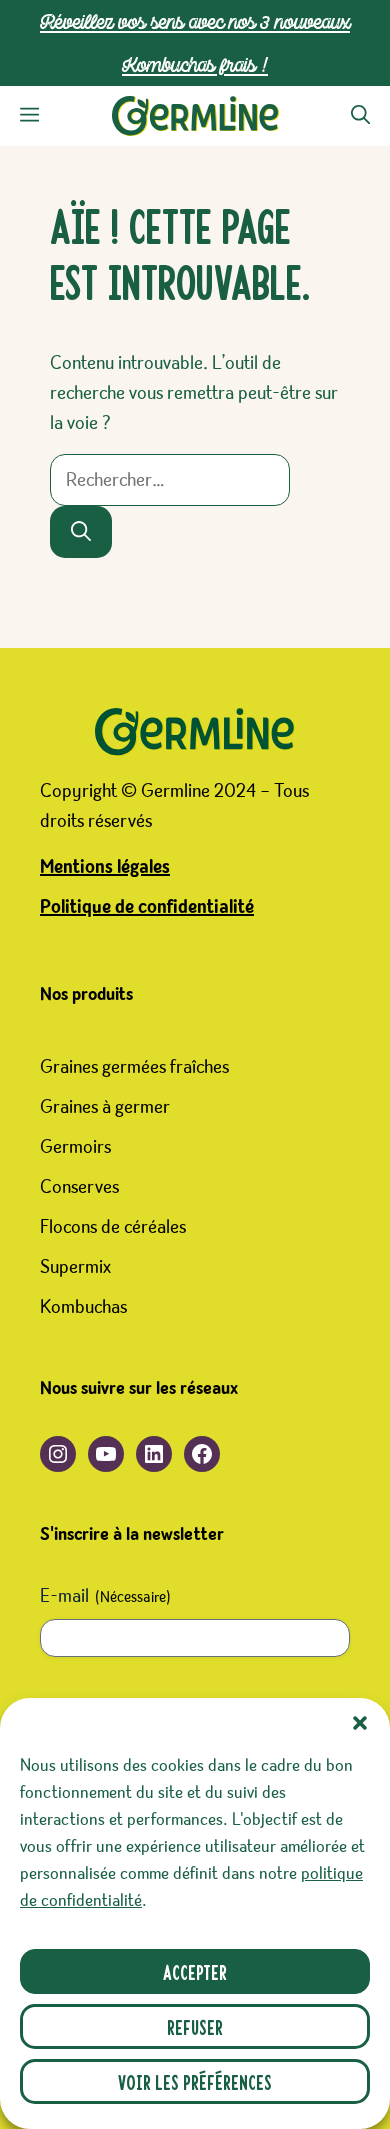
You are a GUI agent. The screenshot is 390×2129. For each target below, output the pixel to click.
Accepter (195, 1971)
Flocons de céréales (113, 1227)
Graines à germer (105, 1107)
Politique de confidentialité (147, 907)
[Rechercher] (81, 532)
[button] (360, 1723)
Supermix (75, 1267)
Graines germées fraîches (134, 1067)
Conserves (79, 1187)
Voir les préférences (195, 2081)
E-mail (105, 1596)
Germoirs (75, 1147)
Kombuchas (83, 1307)
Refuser (195, 2026)
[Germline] (195, 116)
